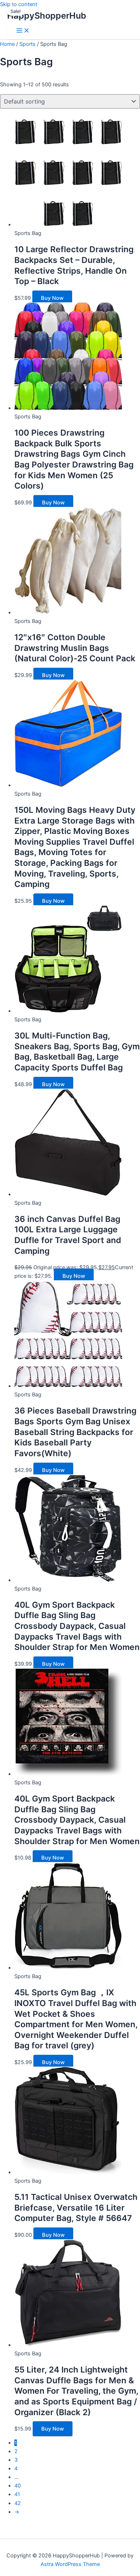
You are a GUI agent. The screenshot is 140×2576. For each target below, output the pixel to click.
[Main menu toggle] (23, 31)
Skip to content (19, 4)
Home (7, 44)
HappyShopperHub (47, 16)
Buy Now (52, 298)
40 (18, 2486)
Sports (27, 44)
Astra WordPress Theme (70, 2564)
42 (18, 2503)
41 (17, 2494)
